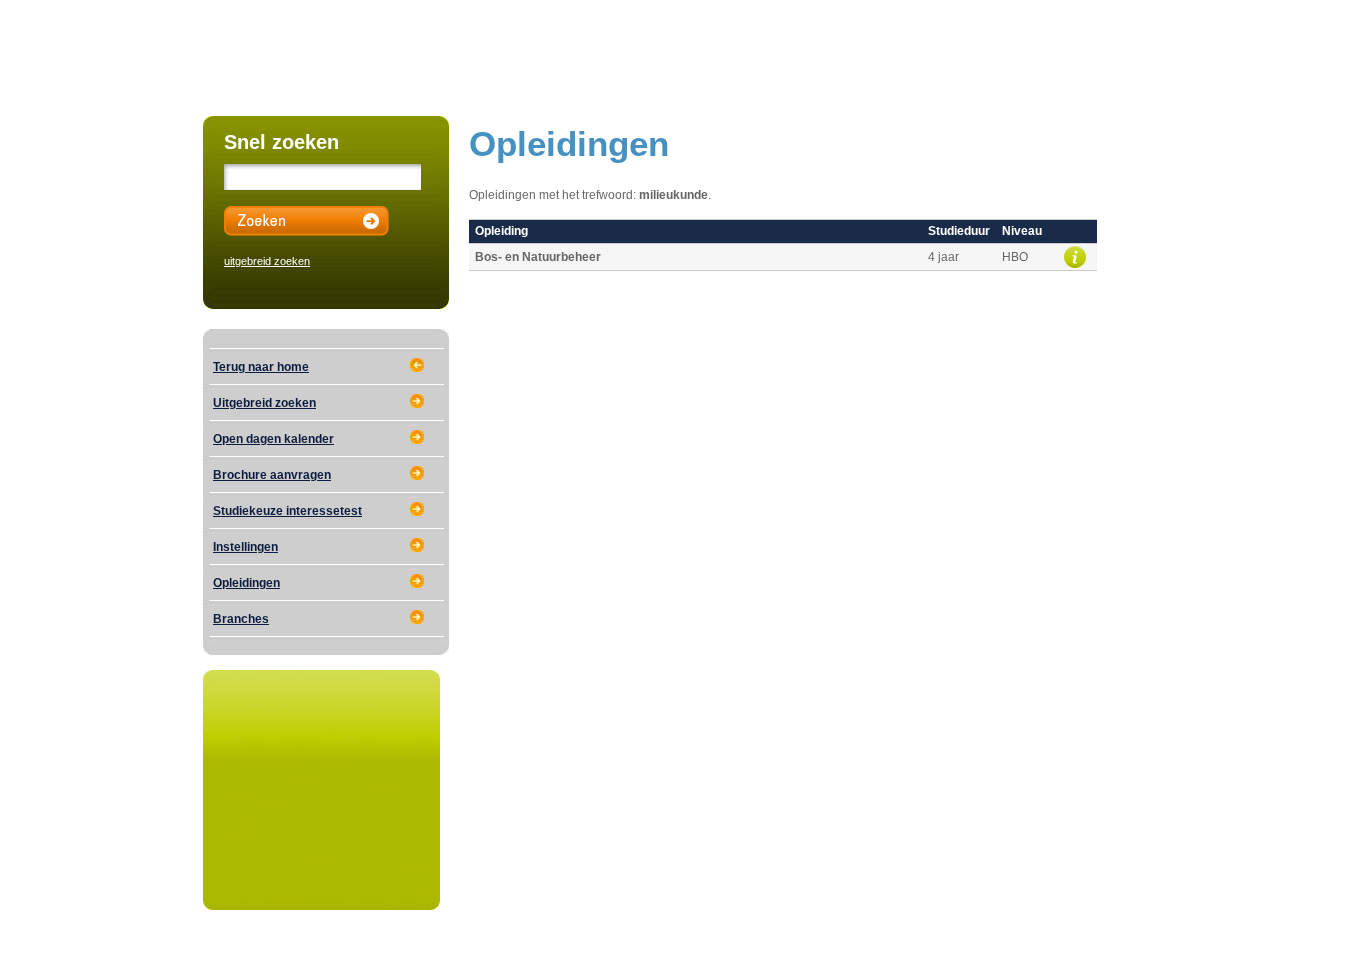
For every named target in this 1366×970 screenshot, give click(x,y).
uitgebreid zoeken (267, 261)
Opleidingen (246, 583)
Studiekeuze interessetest (287, 511)
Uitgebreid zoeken (264, 403)
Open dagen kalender (273, 439)
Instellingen (245, 547)
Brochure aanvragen (272, 475)
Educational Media (390, 947)
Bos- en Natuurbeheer (538, 257)
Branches (241, 619)
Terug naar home (261, 367)
